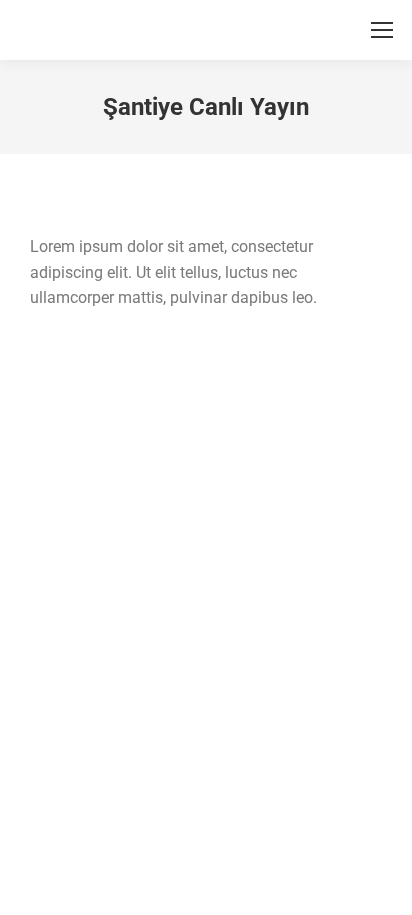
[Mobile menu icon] (382, 30)
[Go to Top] (382, 885)
